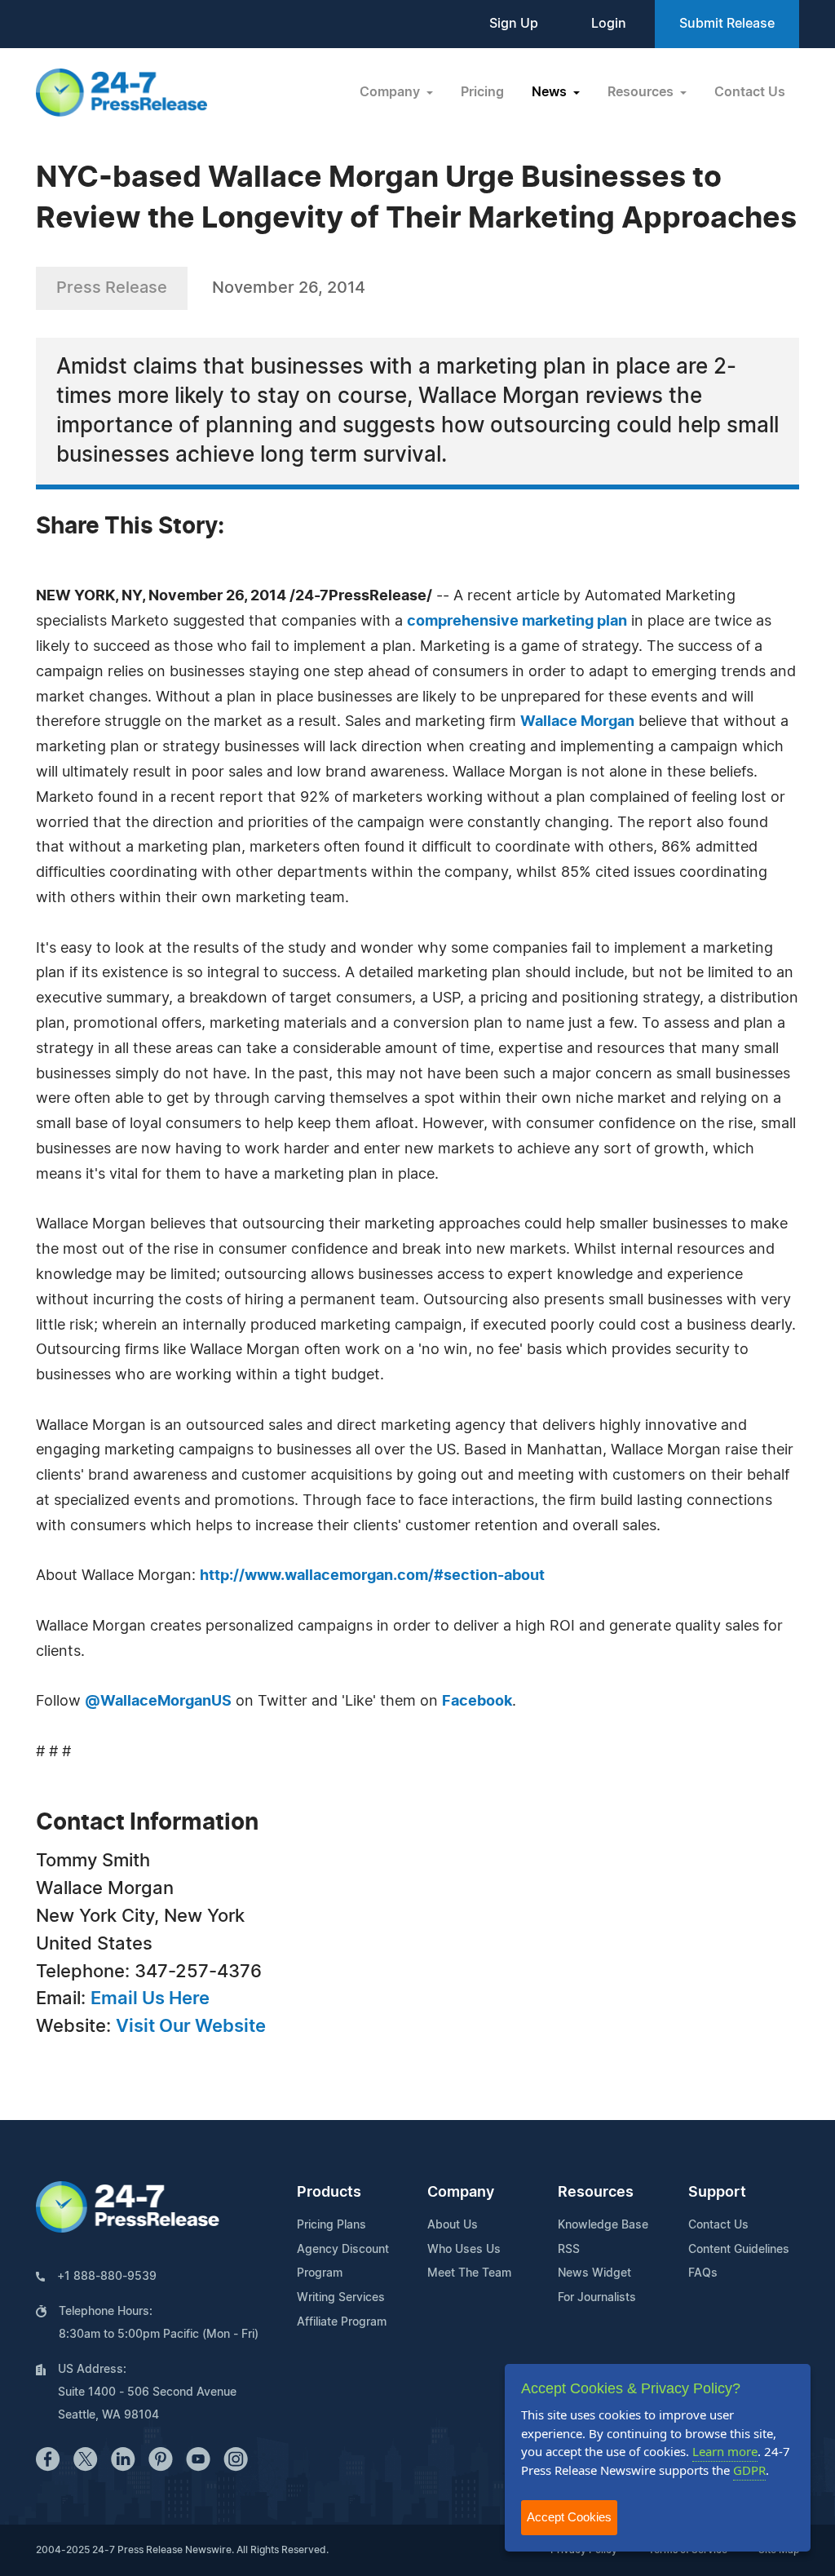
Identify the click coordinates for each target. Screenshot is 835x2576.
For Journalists (597, 2298)
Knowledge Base (603, 2225)
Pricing (482, 92)
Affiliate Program (342, 2322)
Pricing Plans (331, 2225)
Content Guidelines (739, 2250)
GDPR (749, 2470)
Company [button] (391, 92)
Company (461, 2193)
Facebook (477, 1702)
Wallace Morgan (577, 722)
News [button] (551, 92)
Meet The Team (469, 2273)
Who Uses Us (464, 2250)
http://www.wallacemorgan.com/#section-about (372, 1576)
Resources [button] (642, 92)
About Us (453, 2225)
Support (717, 2193)
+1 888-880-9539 (107, 2277)
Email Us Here (150, 1998)
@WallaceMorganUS (158, 1702)
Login (609, 24)
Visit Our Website (191, 2026)
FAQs (703, 2273)
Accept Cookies (569, 2517)
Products (329, 2193)
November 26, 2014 (289, 288)
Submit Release (727, 24)
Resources (596, 2193)
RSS (569, 2250)
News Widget (594, 2273)
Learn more (725, 2451)
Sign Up (514, 24)
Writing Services (341, 2298)
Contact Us (750, 92)
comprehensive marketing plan (517, 622)
